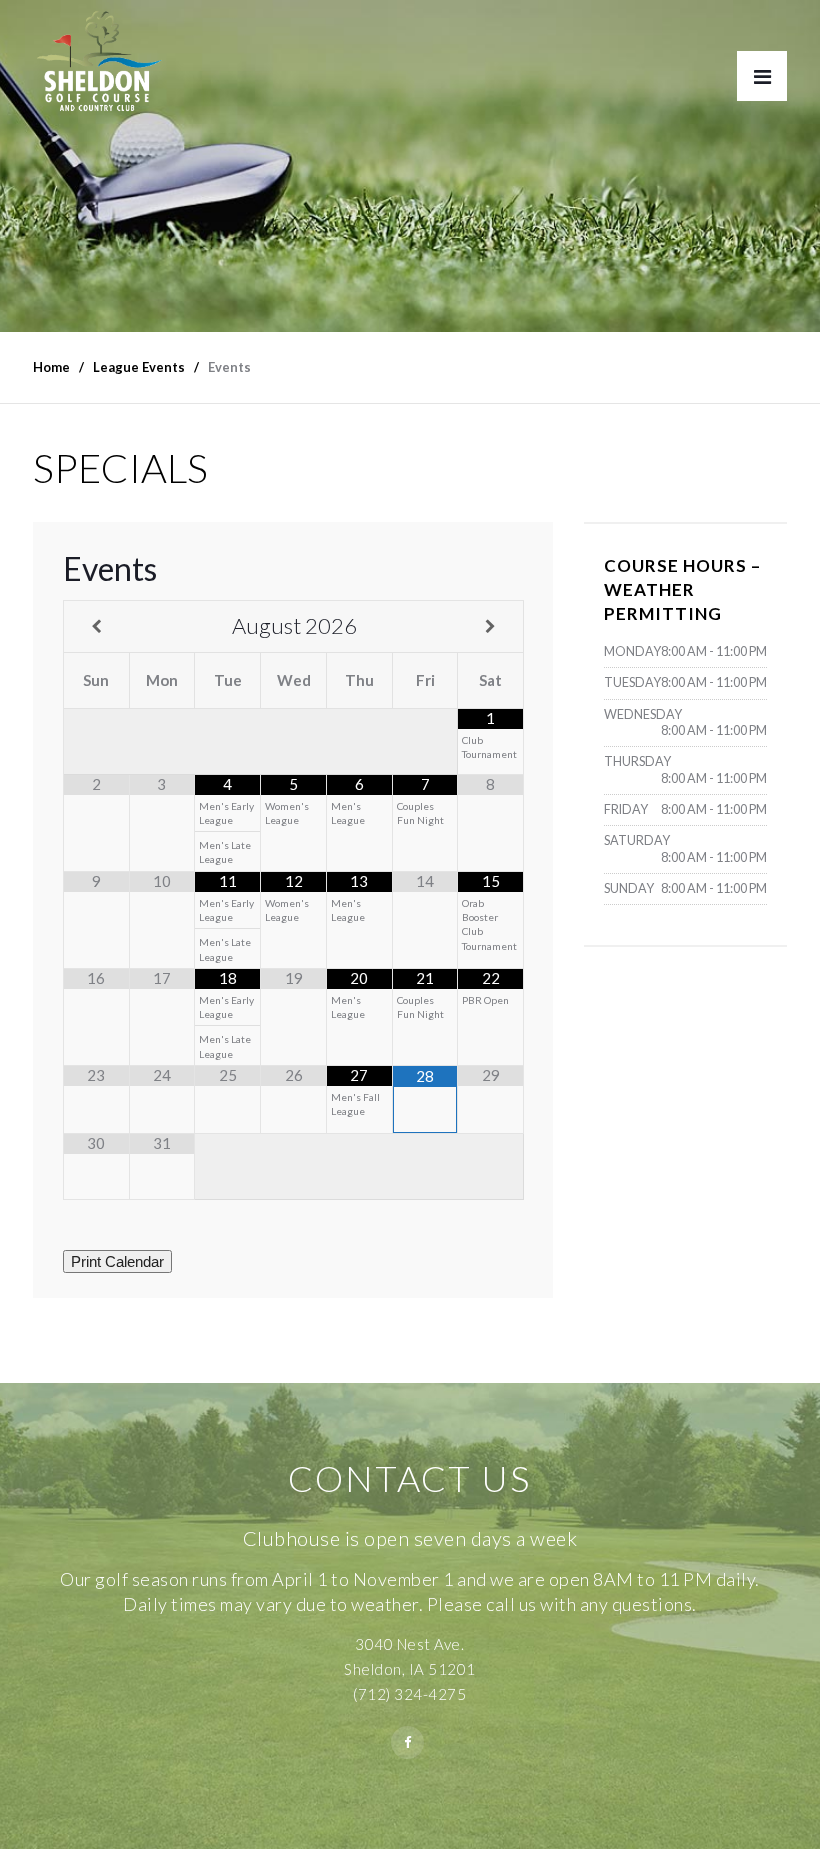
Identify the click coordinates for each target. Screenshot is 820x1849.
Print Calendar (117, 1261)
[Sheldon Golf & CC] (98, 65)
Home (51, 367)
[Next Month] (490, 626)
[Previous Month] (97, 626)
